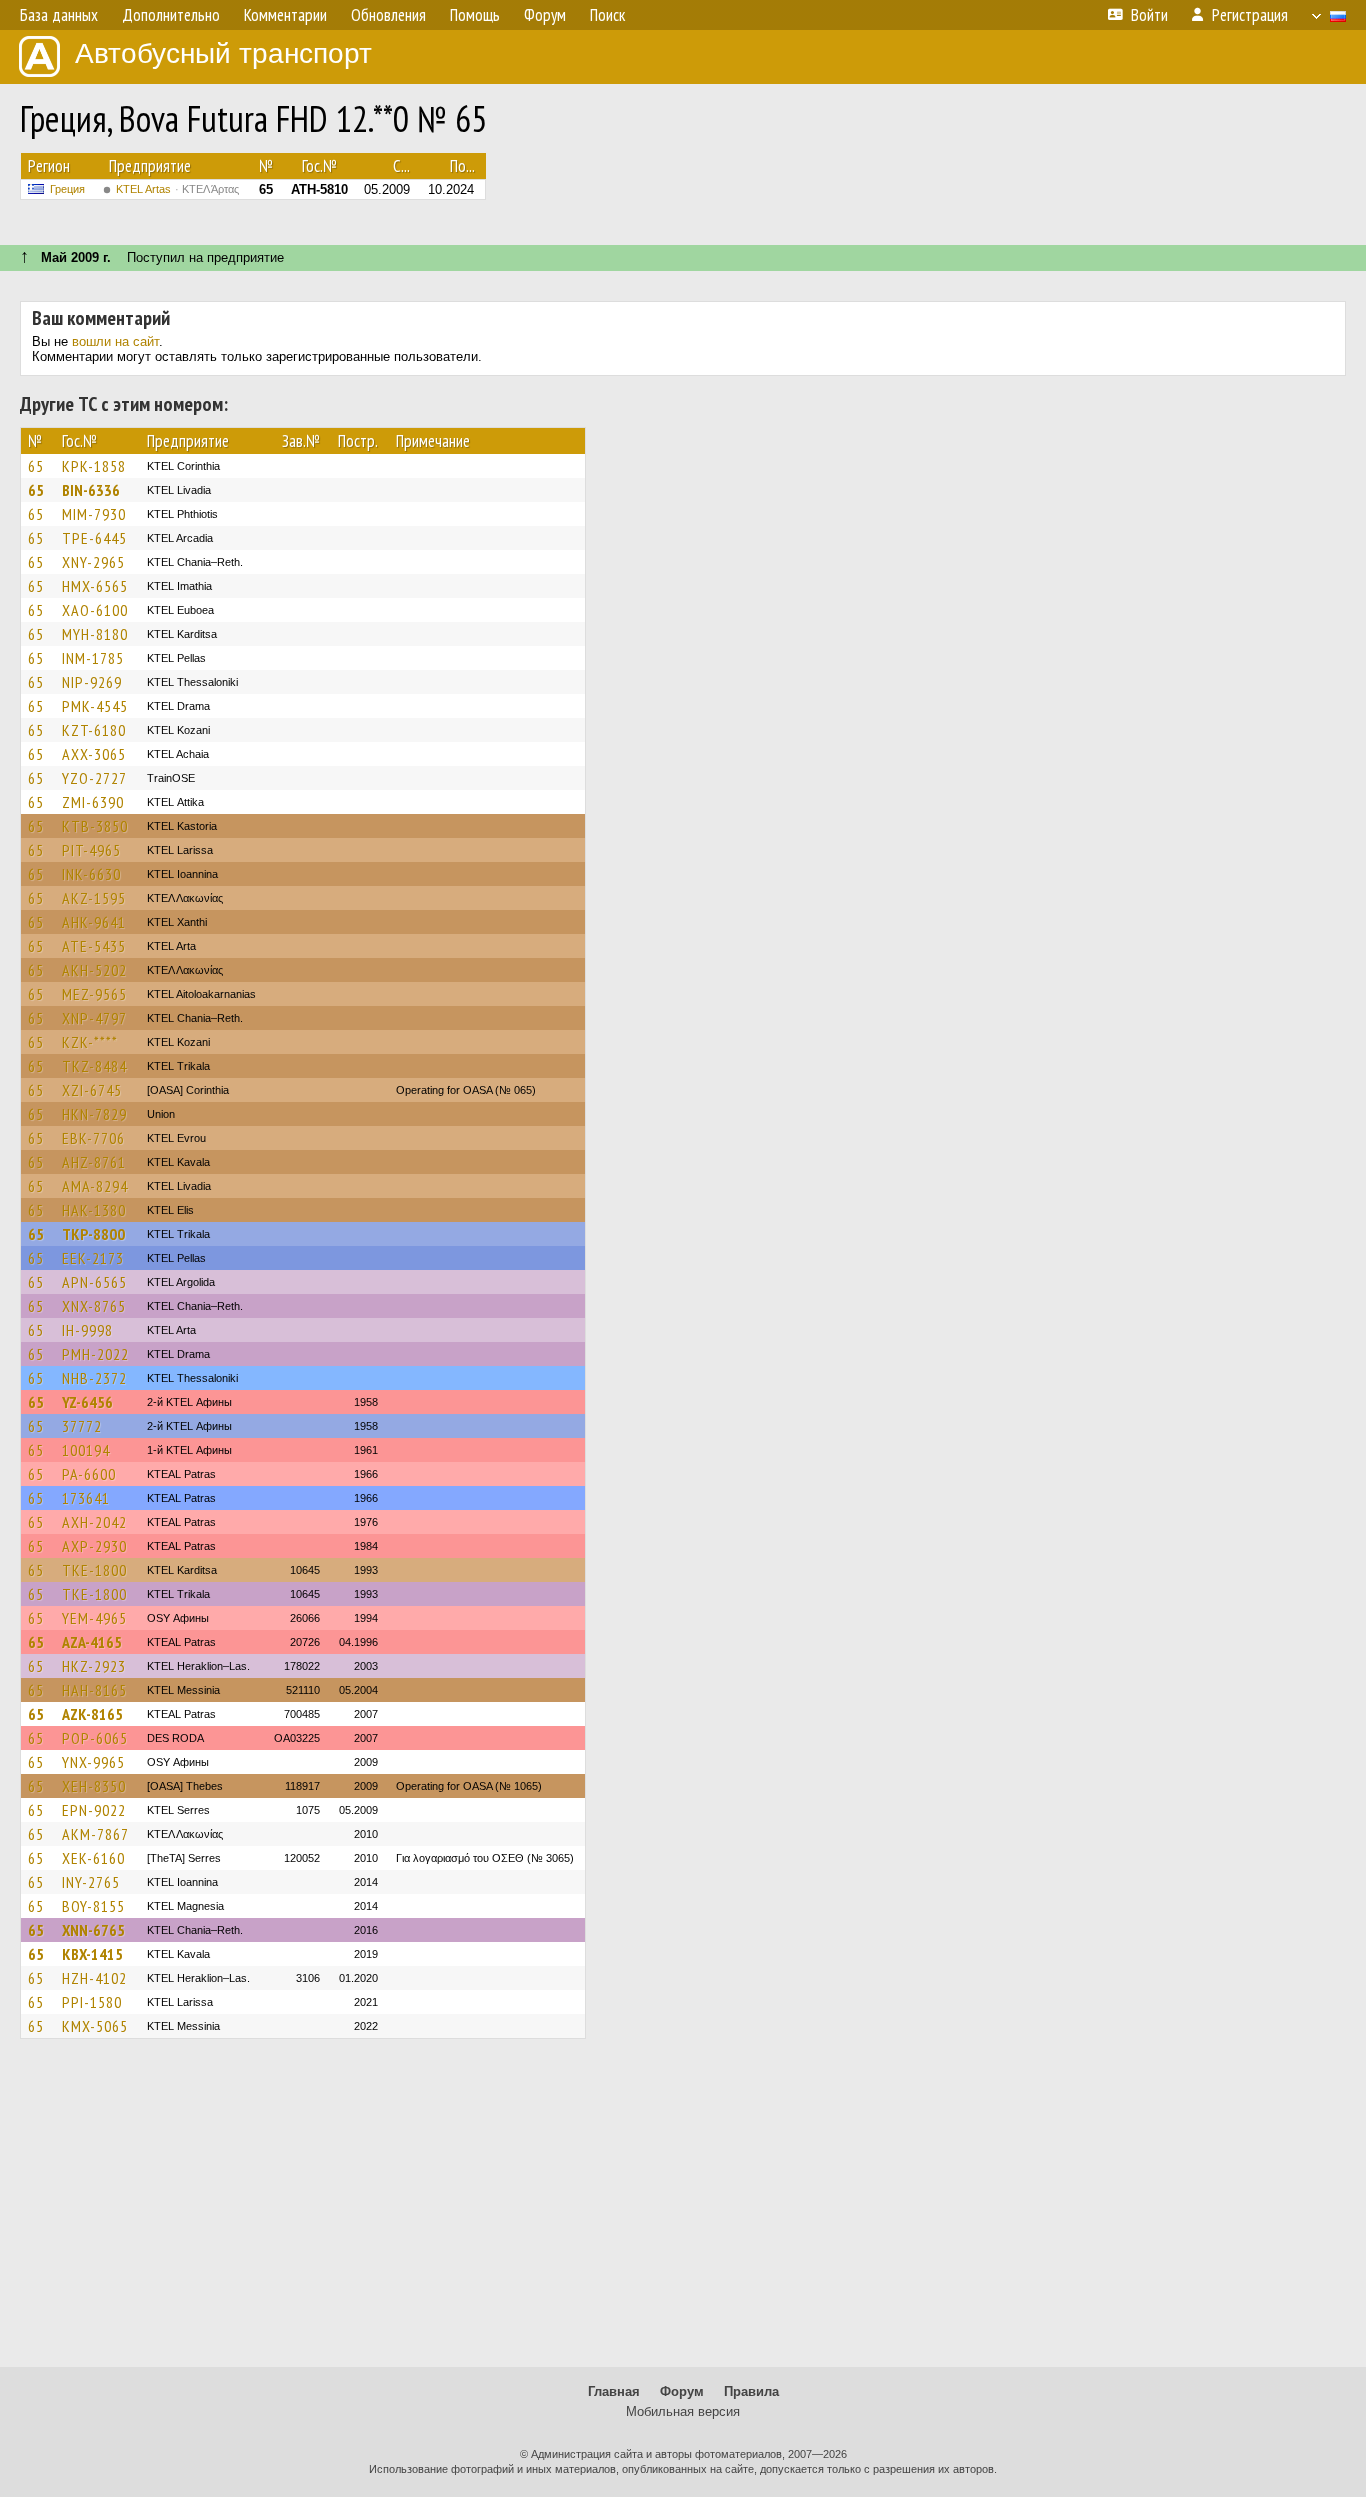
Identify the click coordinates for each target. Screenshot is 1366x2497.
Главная (614, 2391)
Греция (67, 189)
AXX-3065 (94, 754)
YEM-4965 (94, 1618)
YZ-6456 (87, 1402)
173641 (86, 1498)
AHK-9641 (94, 922)
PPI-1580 (92, 2002)
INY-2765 (91, 1882)
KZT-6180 (94, 730)
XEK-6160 (93, 1858)
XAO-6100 (95, 610)
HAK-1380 (94, 1210)
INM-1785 (93, 658)
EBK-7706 (93, 1138)
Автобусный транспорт (223, 53)
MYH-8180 (95, 634)
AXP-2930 (94, 1546)
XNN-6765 (93, 1930)
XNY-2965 (93, 562)
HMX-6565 (95, 586)
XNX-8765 (94, 1306)
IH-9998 (87, 1330)
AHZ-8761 (94, 1162)
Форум (682, 2391)
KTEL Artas (177, 189)
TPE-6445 (94, 538)
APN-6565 (94, 1282)
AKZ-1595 (94, 898)
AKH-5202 (94, 970)
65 (36, 466)
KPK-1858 (94, 466)
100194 (86, 1450)
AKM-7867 (95, 1834)
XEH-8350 (94, 1786)
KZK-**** (90, 1042)
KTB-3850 (95, 826)
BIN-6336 (91, 490)
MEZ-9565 (94, 994)
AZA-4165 (92, 1642)
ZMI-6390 (93, 802)
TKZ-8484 (94, 1066)
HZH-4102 (94, 1978)
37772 (82, 1426)
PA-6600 (89, 1474)
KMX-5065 (95, 2026)
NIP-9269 (92, 682)
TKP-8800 (93, 1234)
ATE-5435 (94, 946)
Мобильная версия (683, 2411)
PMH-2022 (95, 1354)
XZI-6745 (92, 1090)
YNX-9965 (93, 1762)
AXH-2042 (94, 1522)
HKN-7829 (94, 1114)
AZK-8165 (92, 1714)
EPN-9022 (94, 1810)
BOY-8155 (93, 1906)
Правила (751, 2391)
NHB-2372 (94, 1378)
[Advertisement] (683, 2212)
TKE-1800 (94, 1570)
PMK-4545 (95, 706)
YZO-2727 (94, 778)
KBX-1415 (92, 1954)
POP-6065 (95, 1738)
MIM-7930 (94, 514)
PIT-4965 (91, 850)
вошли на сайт (115, 341)
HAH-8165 (94, 1690)
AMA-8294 (95, 1186)
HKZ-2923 (94, 1666)
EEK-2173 (93, 1258)
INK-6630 (91, 874)
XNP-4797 (94, 1018)
